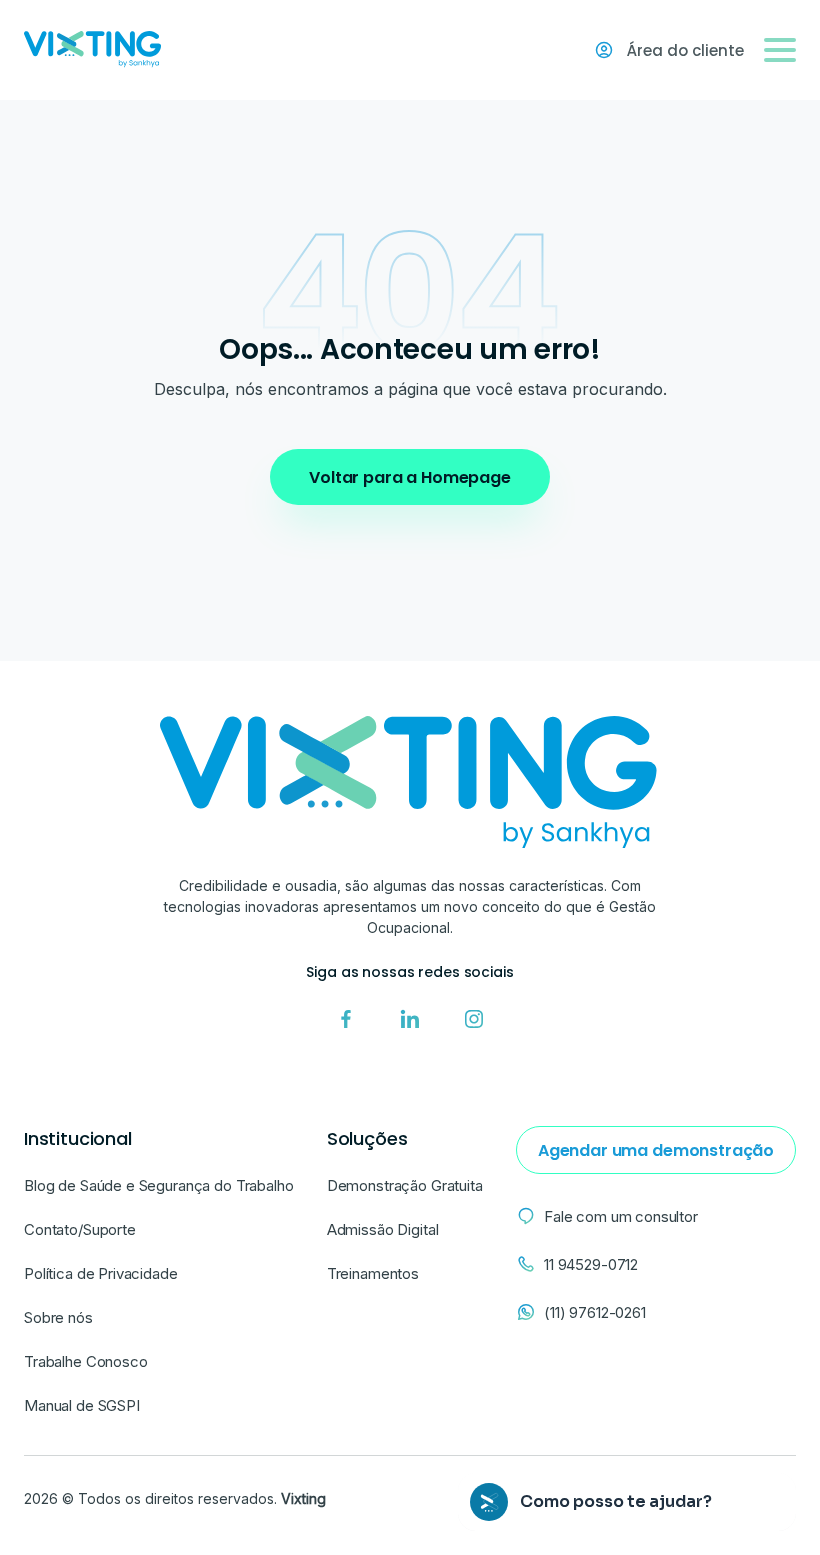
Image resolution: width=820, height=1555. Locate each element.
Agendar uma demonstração (656, 1150)
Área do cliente (685, 50)
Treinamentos (373, 1273)
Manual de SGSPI (82, 1405)
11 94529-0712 (591, 1264)
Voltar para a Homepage (409, 477)
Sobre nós (58, 1317)
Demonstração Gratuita (405, 1185)
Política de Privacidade (101, 1273)
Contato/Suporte (80, 1229)
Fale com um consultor (621, 1216)
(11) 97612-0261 (595, 1312)
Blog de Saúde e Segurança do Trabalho (158, 1185)
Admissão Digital (383, 1229)
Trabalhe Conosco (86, 1361)
